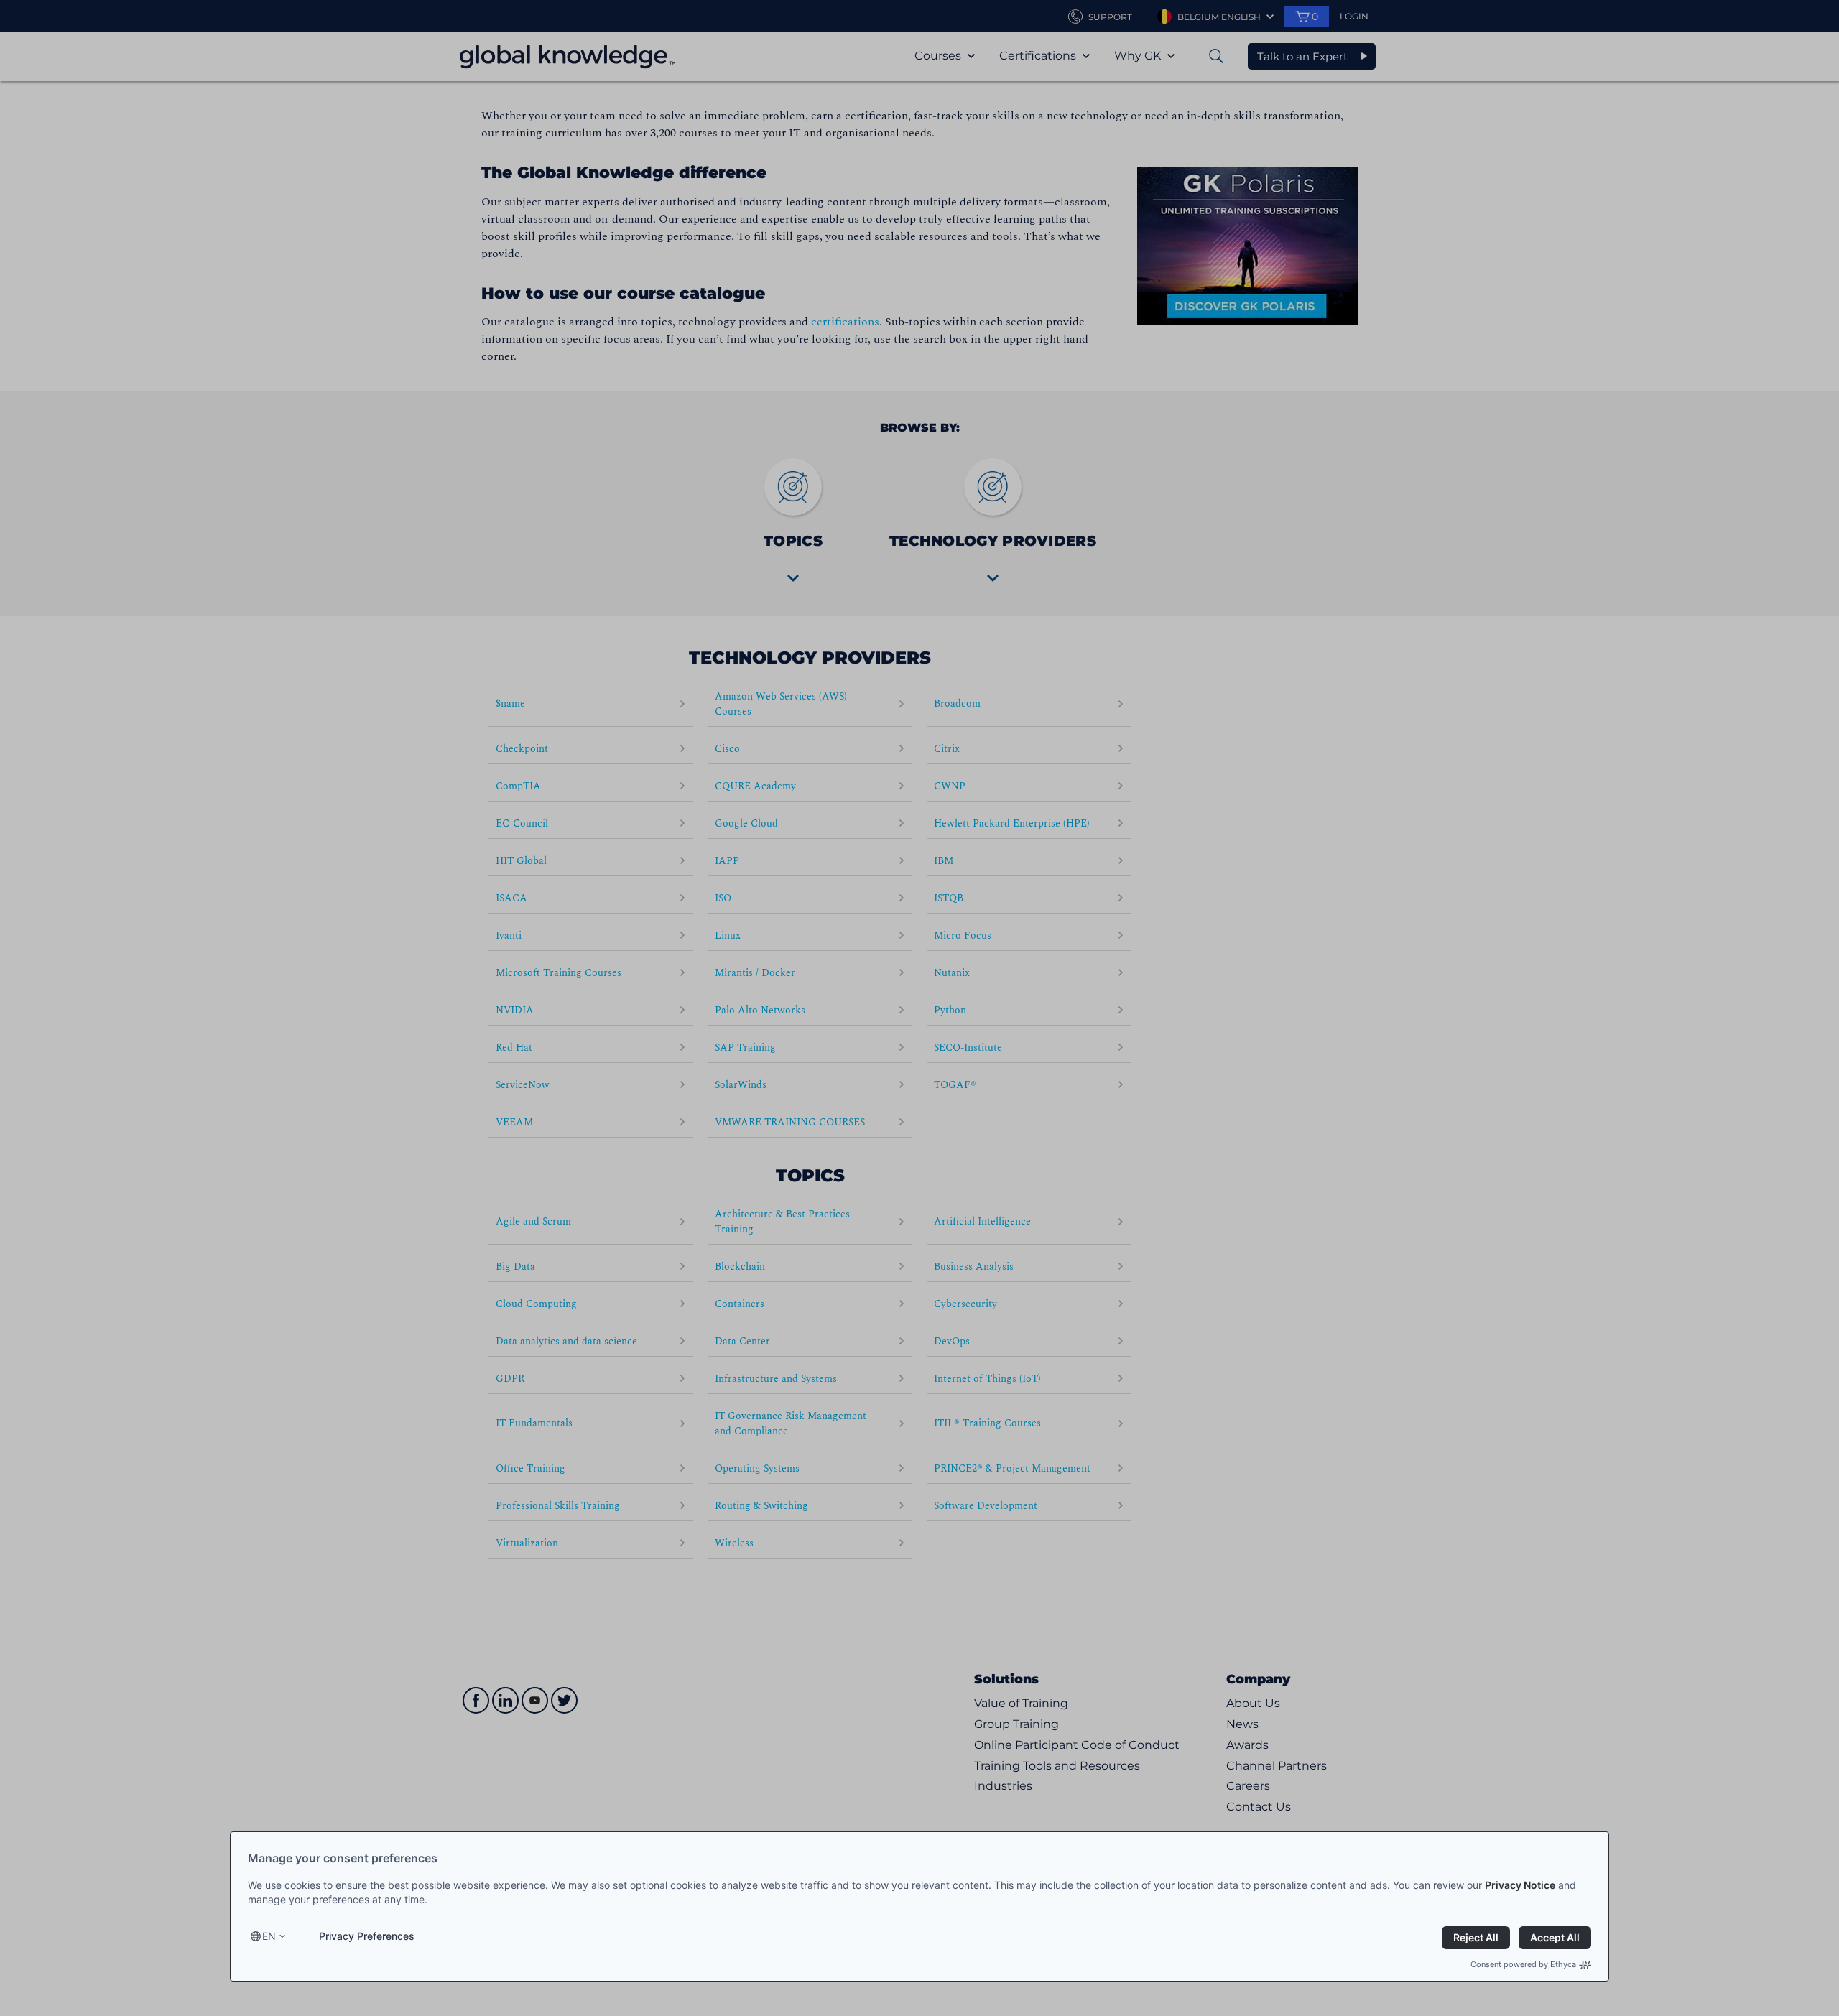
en (269, 1936)
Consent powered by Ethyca (1523, 1964)
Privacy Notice (1520, 1885)
